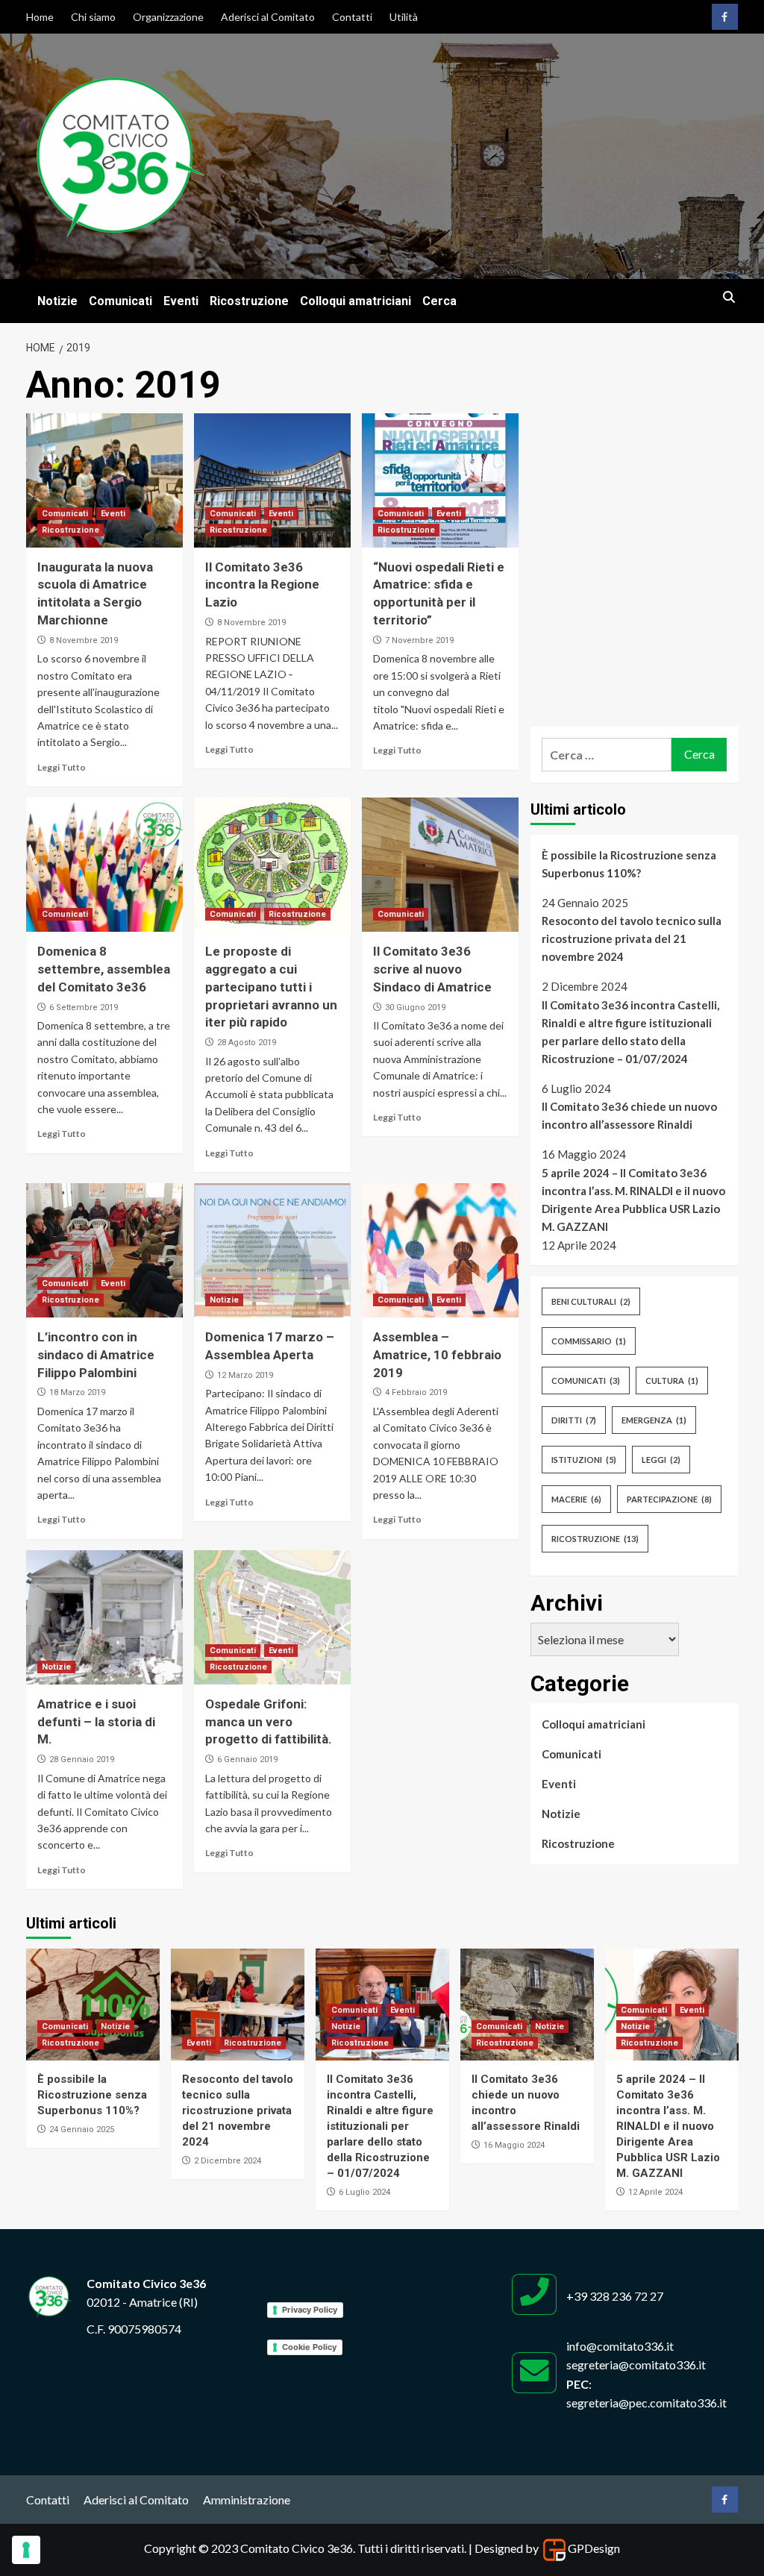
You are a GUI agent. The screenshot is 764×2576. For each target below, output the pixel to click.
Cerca (439, 301)
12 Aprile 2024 (655, 2192)
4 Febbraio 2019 (416, 1392)
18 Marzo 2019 (77, 1392)
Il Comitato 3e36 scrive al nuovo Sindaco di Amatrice (432, 969)
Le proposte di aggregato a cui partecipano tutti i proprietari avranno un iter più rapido (271, 987)
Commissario (589, 1341)
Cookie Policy (309, 2347)
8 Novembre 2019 (84, 640)
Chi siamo (93, 17)
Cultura (672, 1381)
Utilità (404, 17)
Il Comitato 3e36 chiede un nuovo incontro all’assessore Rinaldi (629, 1115)
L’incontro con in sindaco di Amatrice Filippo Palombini (96, 1355)
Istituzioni (584, 1460)
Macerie (576, 1499)
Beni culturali (591, 1301)
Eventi (181, 301)
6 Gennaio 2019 (247, 1759)
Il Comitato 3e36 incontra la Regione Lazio (262, 585)
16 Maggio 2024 (514, 2145)
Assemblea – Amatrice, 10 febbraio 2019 (437, 1355)
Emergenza (654, 1420)
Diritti (574, 1420)
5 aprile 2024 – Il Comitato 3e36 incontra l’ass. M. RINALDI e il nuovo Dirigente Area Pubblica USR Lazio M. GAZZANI (633, 1200)
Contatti (352, 17)
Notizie (57, 301)
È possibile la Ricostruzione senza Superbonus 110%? (629, 864)
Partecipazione (669, 1499)
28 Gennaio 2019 (82, 1759)
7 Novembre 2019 (419, 640)
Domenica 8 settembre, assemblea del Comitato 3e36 (104, 969)
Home (40, 17)
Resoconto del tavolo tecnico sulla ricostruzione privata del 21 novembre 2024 (632, 938)
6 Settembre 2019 (84, 1007)
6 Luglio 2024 (364, 2192)
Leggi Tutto (62, 767)
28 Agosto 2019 (247, 1043)
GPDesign (594, 2548)
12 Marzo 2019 (245, 1375)
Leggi (661, 1460)
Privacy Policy (310, 2310)
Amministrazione (247, 2500)
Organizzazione (168, 17)
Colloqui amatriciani (356, 301)
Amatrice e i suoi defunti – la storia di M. (96, 1722)
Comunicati (120, 301)
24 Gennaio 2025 (82, 2130)
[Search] (729, 298)
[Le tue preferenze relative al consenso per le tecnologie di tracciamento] (26, 2550)
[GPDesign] (554, 2548)
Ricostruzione (249, 301)
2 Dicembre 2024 (228, 2161)
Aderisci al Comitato (268, 17)
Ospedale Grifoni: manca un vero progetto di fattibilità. (269, 1722)
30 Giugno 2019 (415, 1007)
